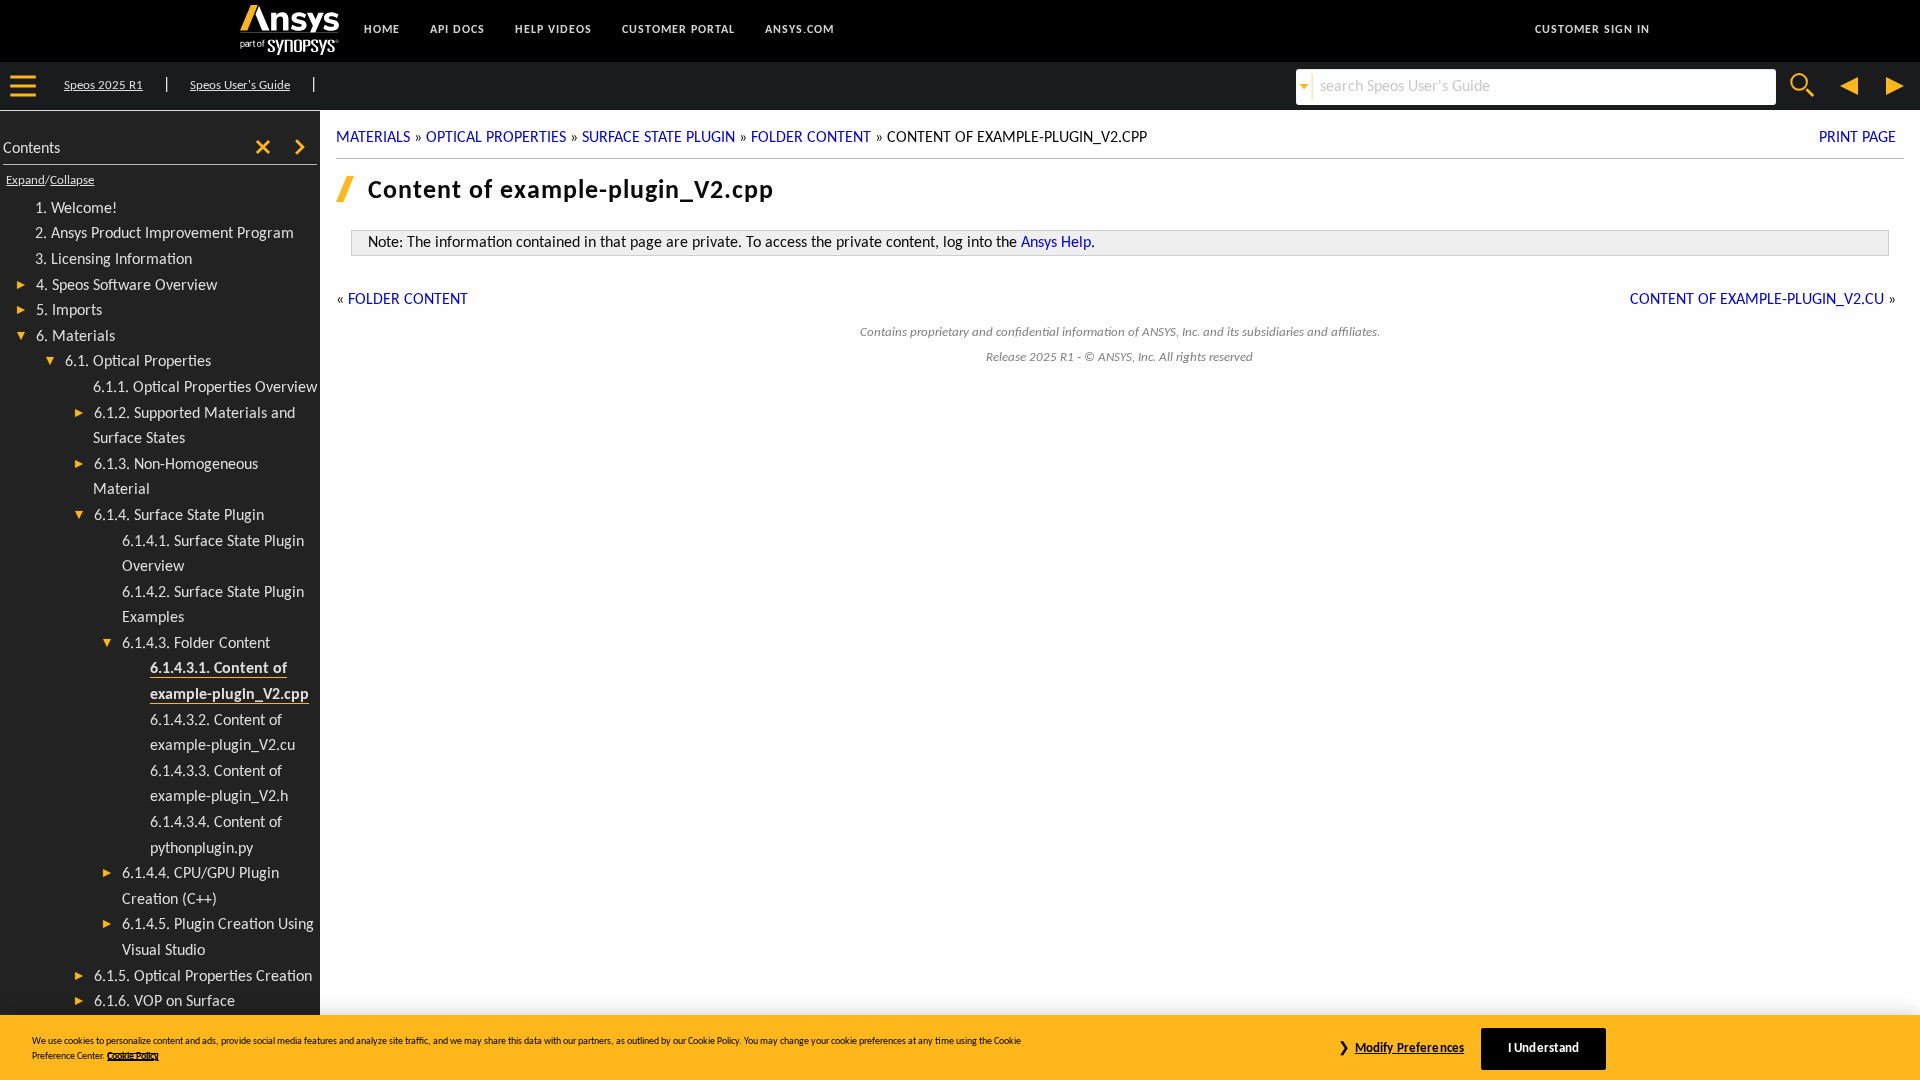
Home (382, 30)
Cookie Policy (133, 1056)
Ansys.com (799, 30)
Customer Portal (678, 30)
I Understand (1544, 1048)
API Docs (457, 30)
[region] (960, 1047)
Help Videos (553, 30)
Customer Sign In (1592, 30)
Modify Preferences (1409, 1048)
